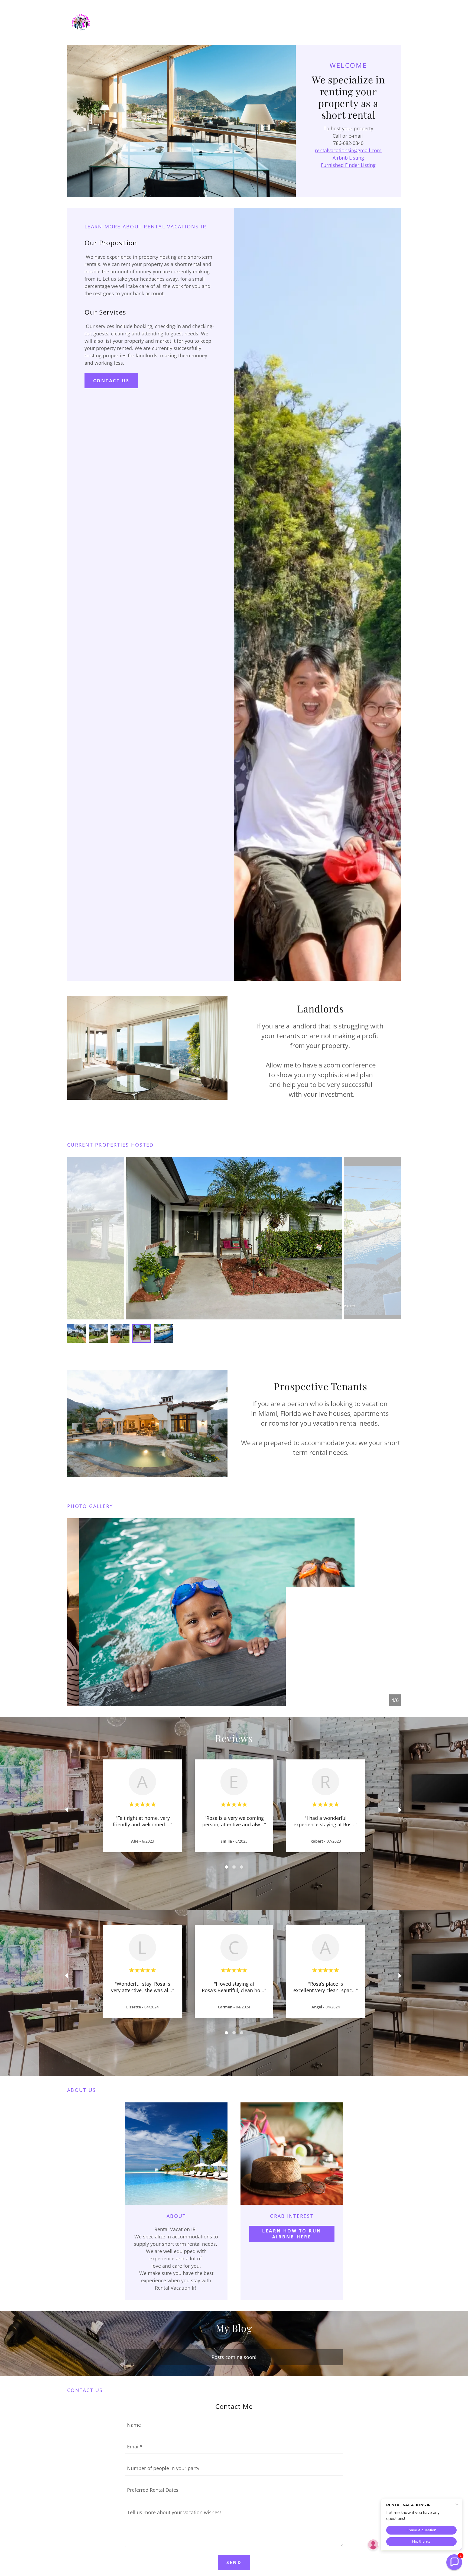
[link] (81, 22)
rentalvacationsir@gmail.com (348, 150)
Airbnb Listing (348, 158)
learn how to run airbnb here (292, 2234)
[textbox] (234, 2425)
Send (234, 2562)
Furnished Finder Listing (348, 165)
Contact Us (111, 381)
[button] (454, 2562)
